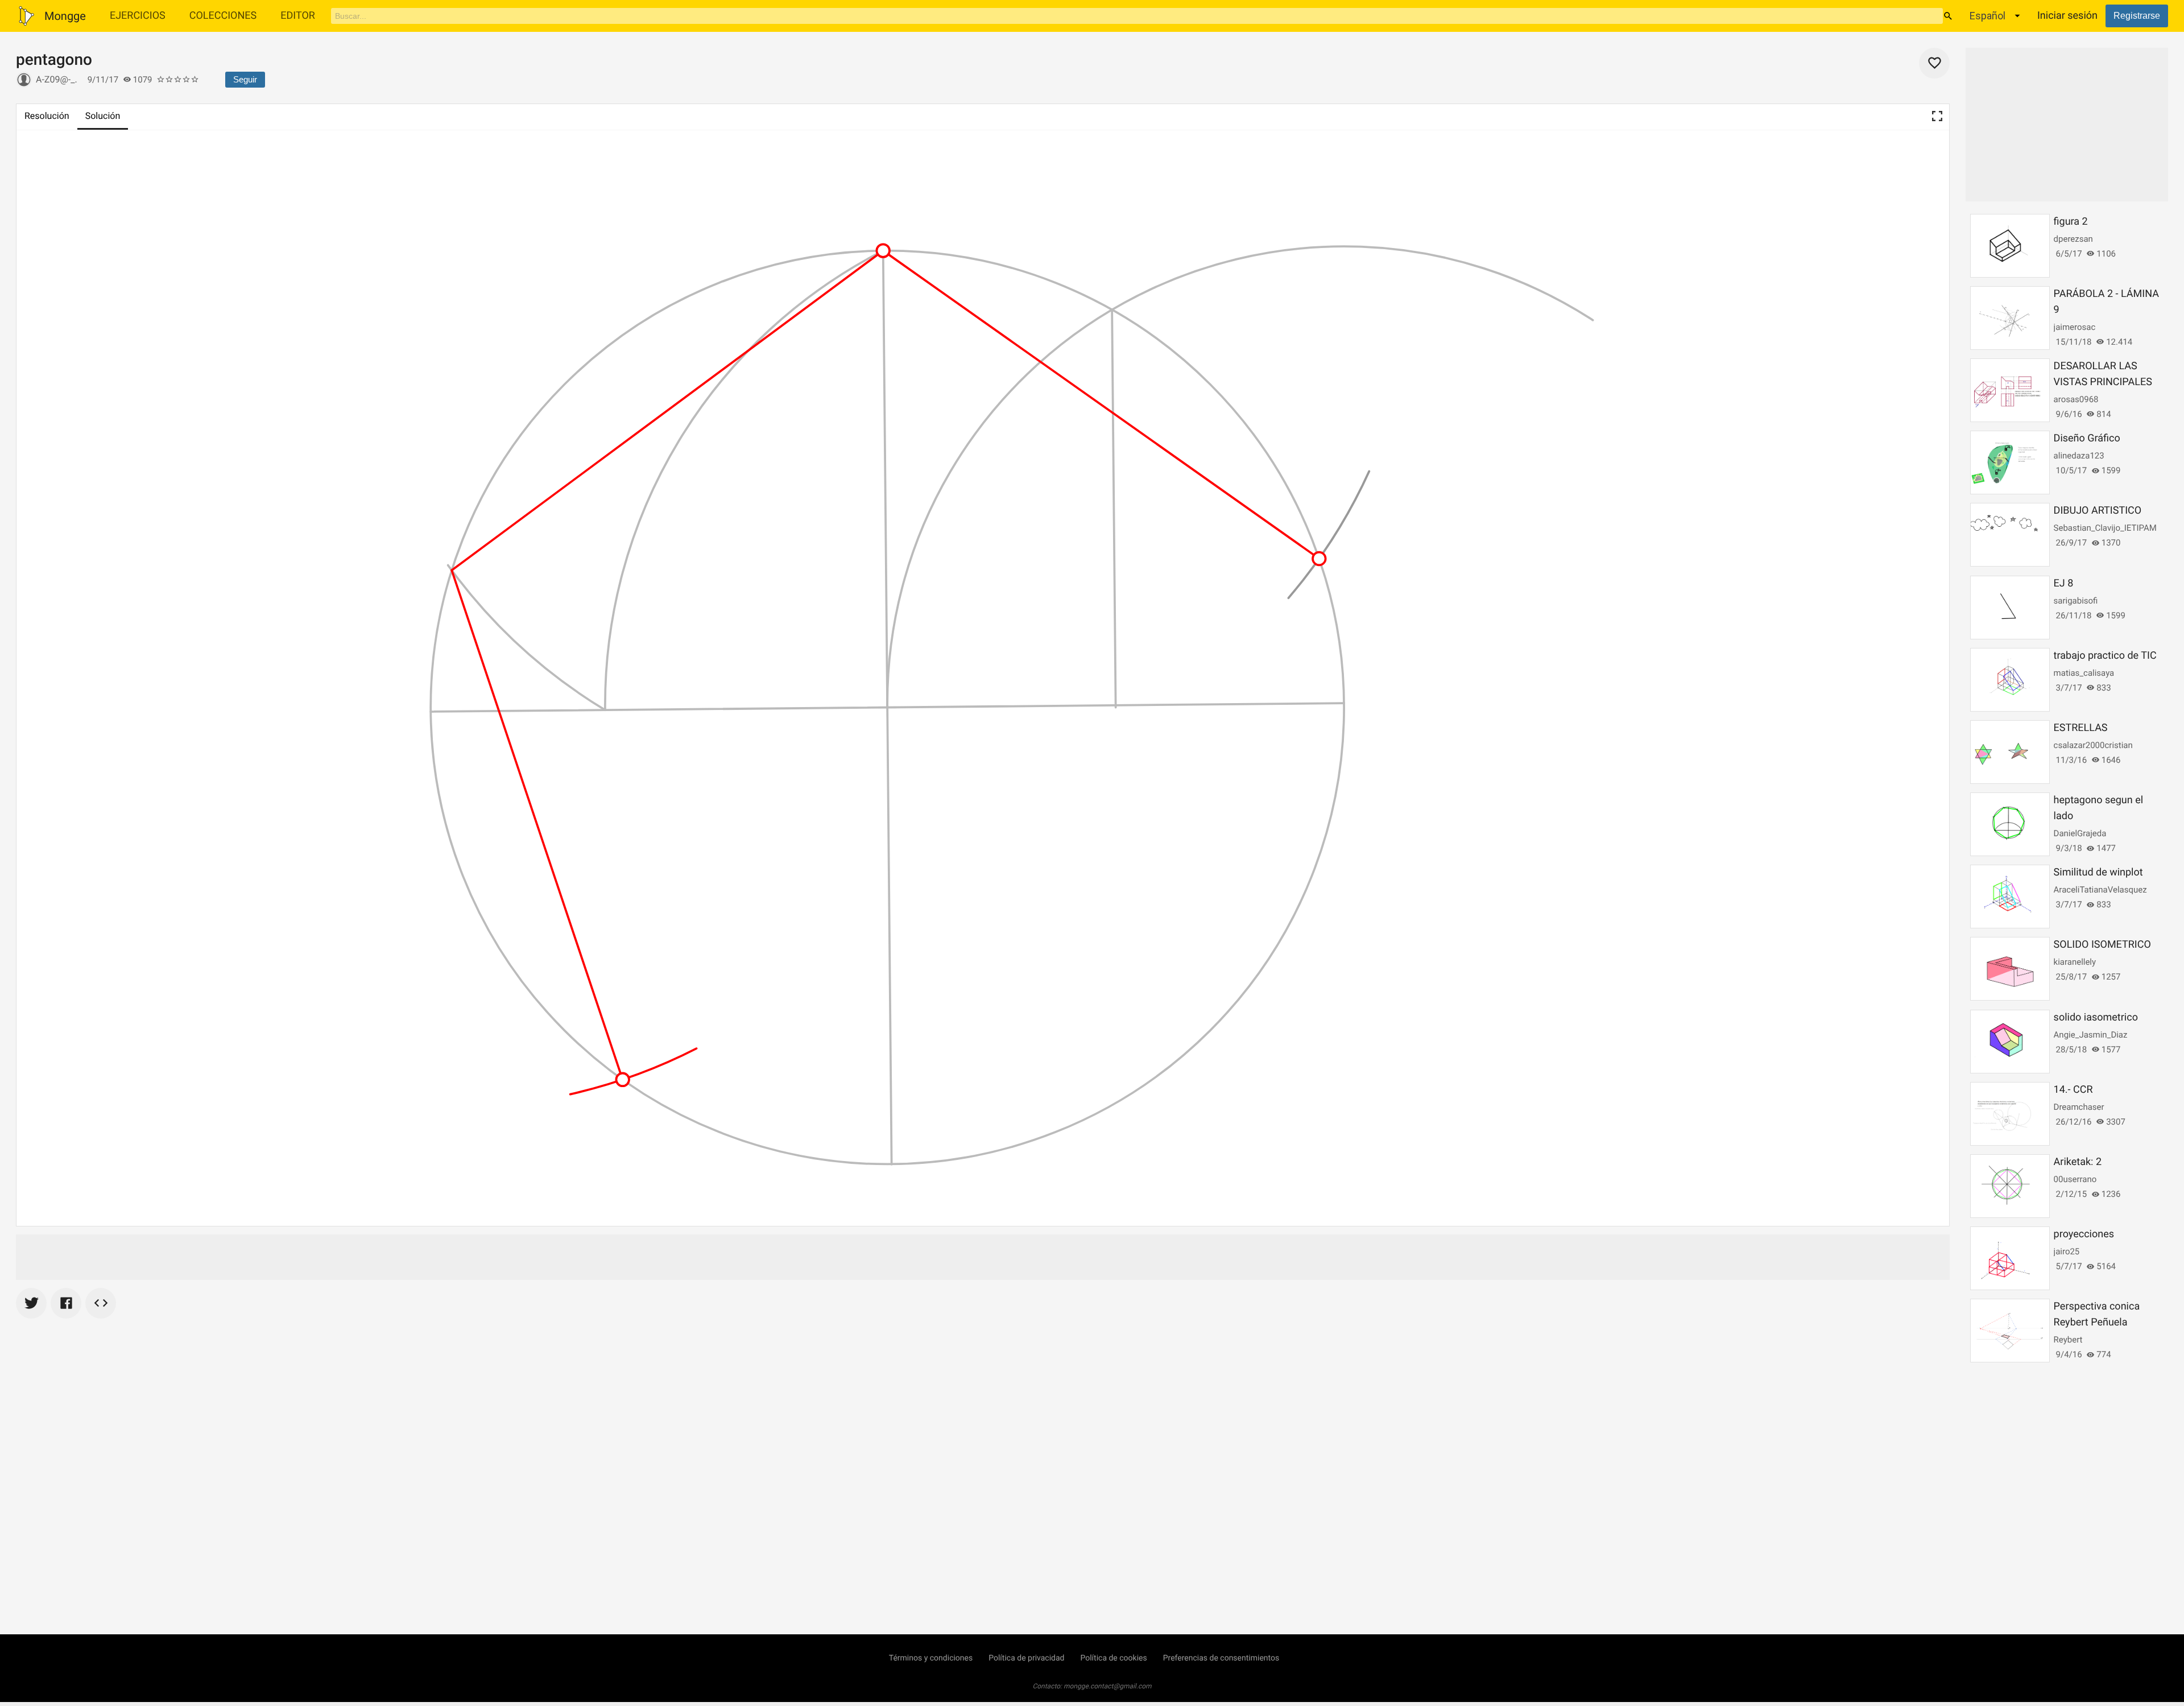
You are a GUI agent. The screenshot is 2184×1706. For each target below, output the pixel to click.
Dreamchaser (2079, 1107)
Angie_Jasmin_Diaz (2091, 1035)
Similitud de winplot (2098, 872)
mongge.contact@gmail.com (1108, 1686)
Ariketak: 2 (2078, 1162)
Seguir (245, 79)
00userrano (2075, 1179)
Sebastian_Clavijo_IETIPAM (2105, 528)
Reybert (2068, 1340)
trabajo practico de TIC (2105, 656)
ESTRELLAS (2081, 728)
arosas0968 (2076, 399)
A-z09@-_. (57, 79)
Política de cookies (1113, 1658)
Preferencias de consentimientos (1221, 1658)
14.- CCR (2073, 1090)
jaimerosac (2075, 327)
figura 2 (2071, 222)
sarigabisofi (2076, 601)
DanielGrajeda (2080, 833)
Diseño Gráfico (2087, 438)
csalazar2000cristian (2093, 745)
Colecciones (223, 16)
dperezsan (2073, 239)
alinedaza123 (2079, 456)
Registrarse (2137, 16)
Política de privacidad (1026, 1658)
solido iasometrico (2096, 1017)
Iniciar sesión (2067, 16)
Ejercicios (138, 16)
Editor (298, 16)
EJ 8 (2064, 583)
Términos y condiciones (931, 1658)
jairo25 (2067, 1251)
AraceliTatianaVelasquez (2100, 890)
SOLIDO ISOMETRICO (2102, 945)
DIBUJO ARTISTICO (2098, 511)
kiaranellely (2075, 962)
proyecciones (2084, 1234)
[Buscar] (1948, 16)
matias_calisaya (2084, 673)
